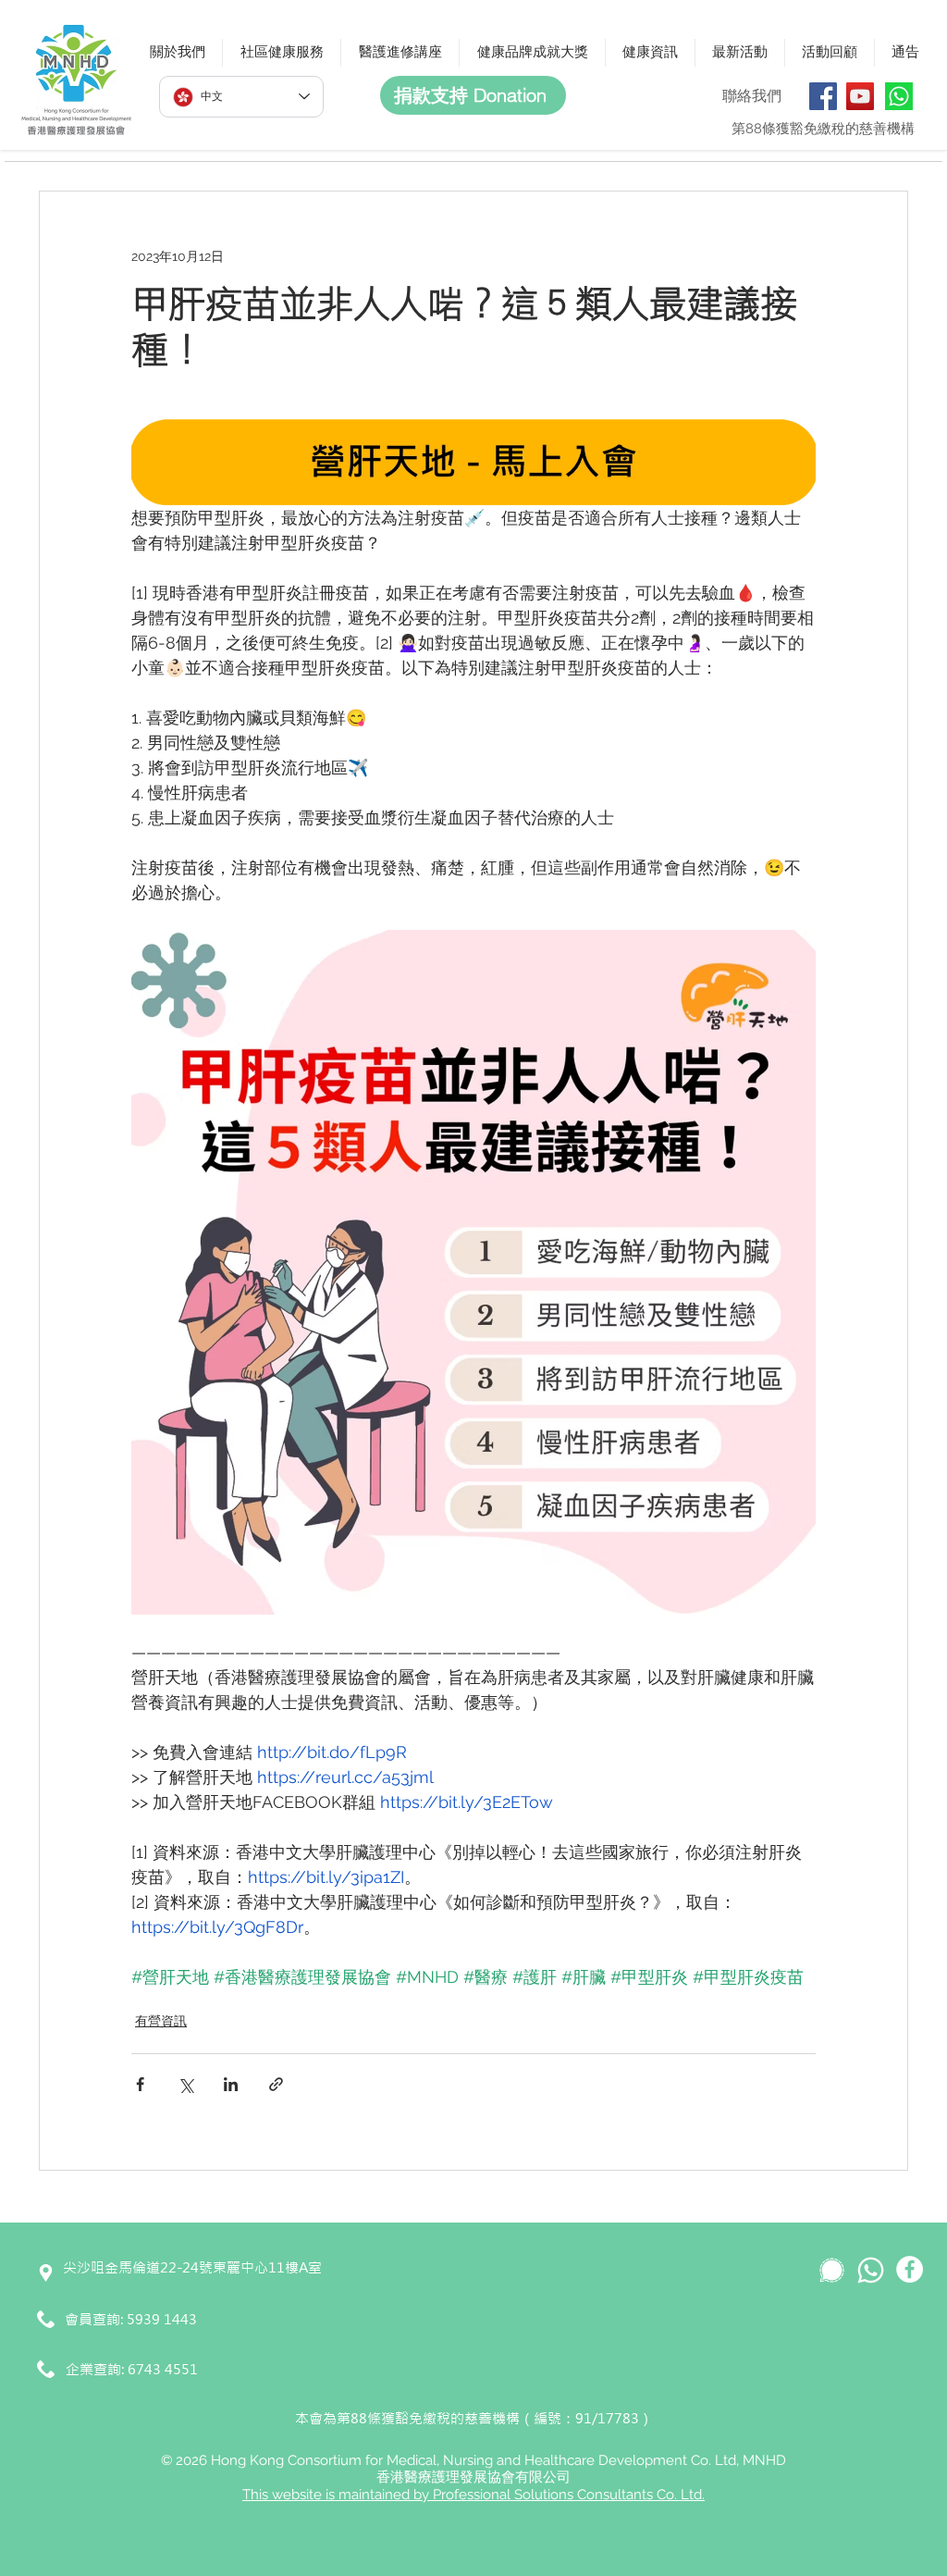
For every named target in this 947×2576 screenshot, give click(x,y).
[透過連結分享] (276, 2084)
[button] (177, 53)
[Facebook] (823, 96)
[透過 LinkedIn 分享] (231, 2084)
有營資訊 (161, 2021)
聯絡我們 (752, 96)
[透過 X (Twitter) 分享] (185, 2084)
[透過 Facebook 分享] (140, 2084)
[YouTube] (860, 96)
